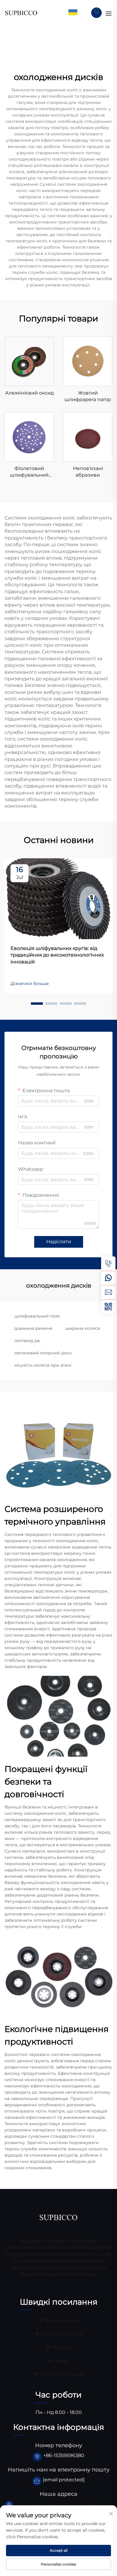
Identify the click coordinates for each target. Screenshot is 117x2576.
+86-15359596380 (64, 2455)
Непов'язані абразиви (88, 472)
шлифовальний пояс (37, 1316)
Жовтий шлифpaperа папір (88, 396)
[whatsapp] (108, 1278)
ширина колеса (83, 1328)
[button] (37, 1004)
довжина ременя (33, 1328)
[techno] (58, 2217)
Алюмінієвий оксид (29, 393)
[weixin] (108, 1307)
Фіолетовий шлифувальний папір (29, 472)
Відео (61, 2361)
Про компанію (62, 2320)
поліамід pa (27, 1341)
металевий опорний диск (43, 1353)
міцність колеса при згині (43, 1365)
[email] (108, 1292)
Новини (61, 2347)
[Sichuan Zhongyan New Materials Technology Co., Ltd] (21, 12)
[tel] (108, 1264)
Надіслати (59, 1242)
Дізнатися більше (30, 983)
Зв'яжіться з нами (62, 2374)
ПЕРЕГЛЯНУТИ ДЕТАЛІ (29, 361)
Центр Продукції (61, 2334)
